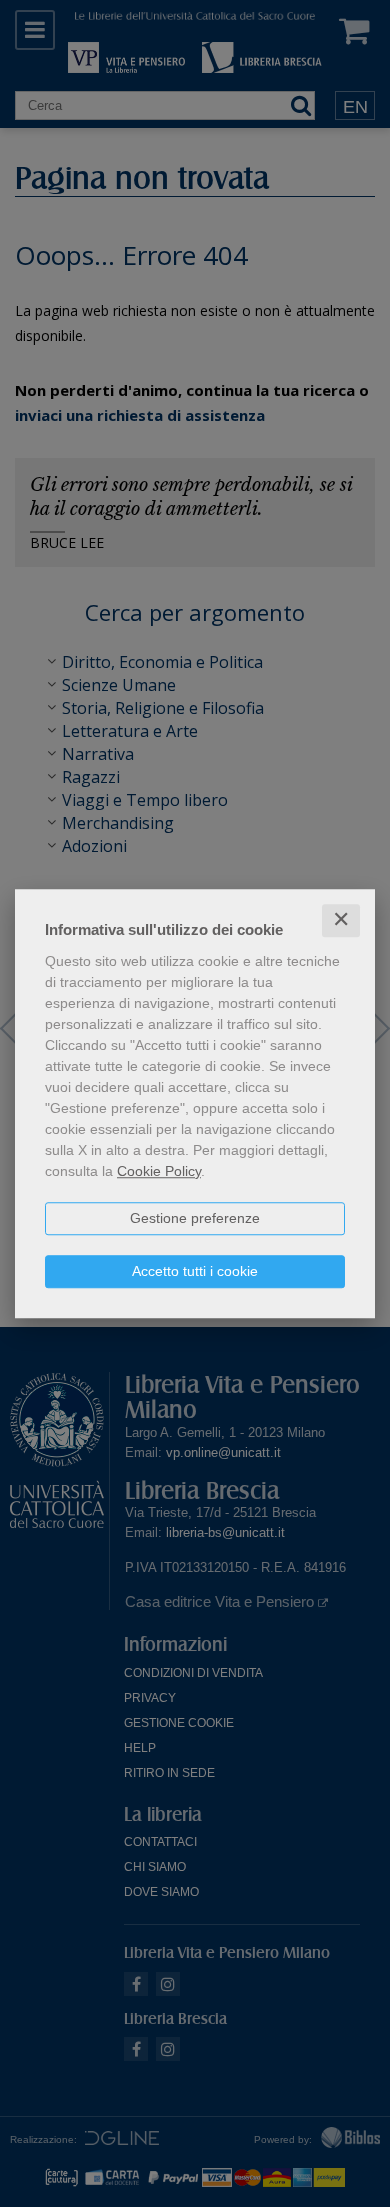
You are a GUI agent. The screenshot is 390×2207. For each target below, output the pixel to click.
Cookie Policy (159, 1171)
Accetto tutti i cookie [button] (195, 1271)
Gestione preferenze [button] (195, 1218)
